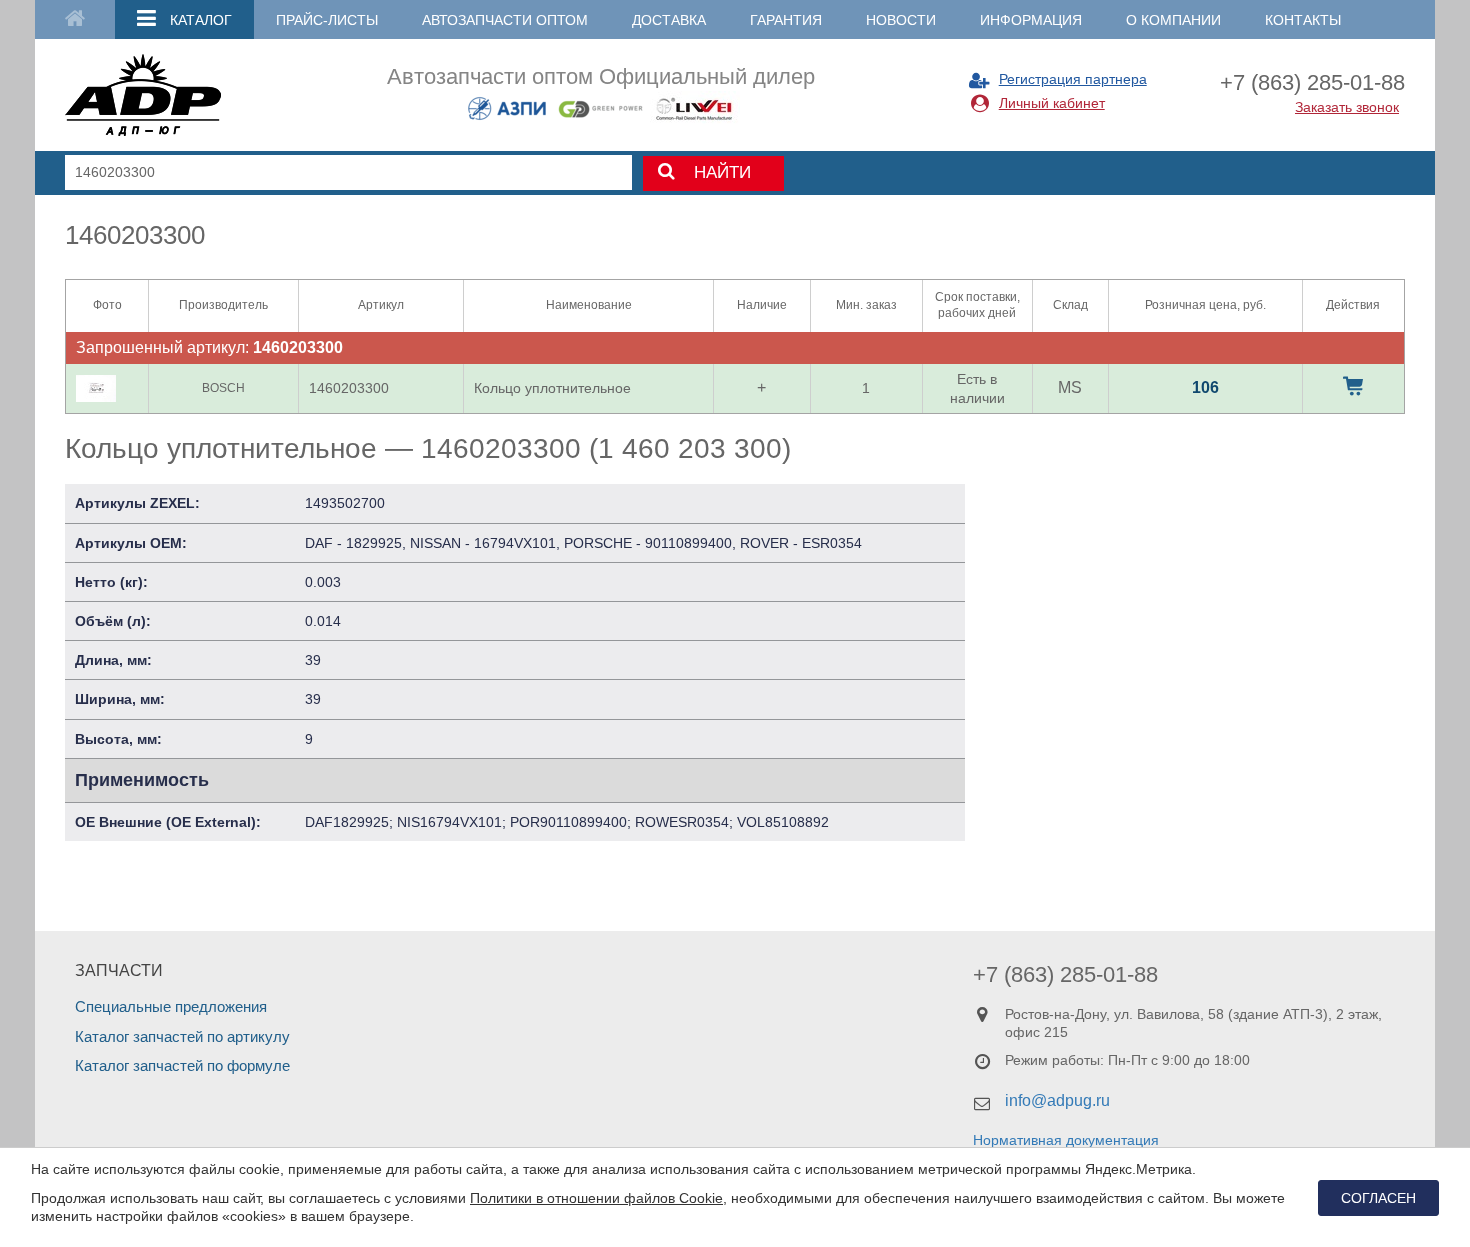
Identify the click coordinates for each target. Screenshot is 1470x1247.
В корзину (1353, 386)
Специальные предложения (171, 1006)
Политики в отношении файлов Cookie (596, 1198)
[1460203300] (96, 388)
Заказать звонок (1347, 107)
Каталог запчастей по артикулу (182, 1036)
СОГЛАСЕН (1378, 1198)
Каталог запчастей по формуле (182, 1065)
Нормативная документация (1066, 1140)
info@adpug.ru (1057, 1100)
